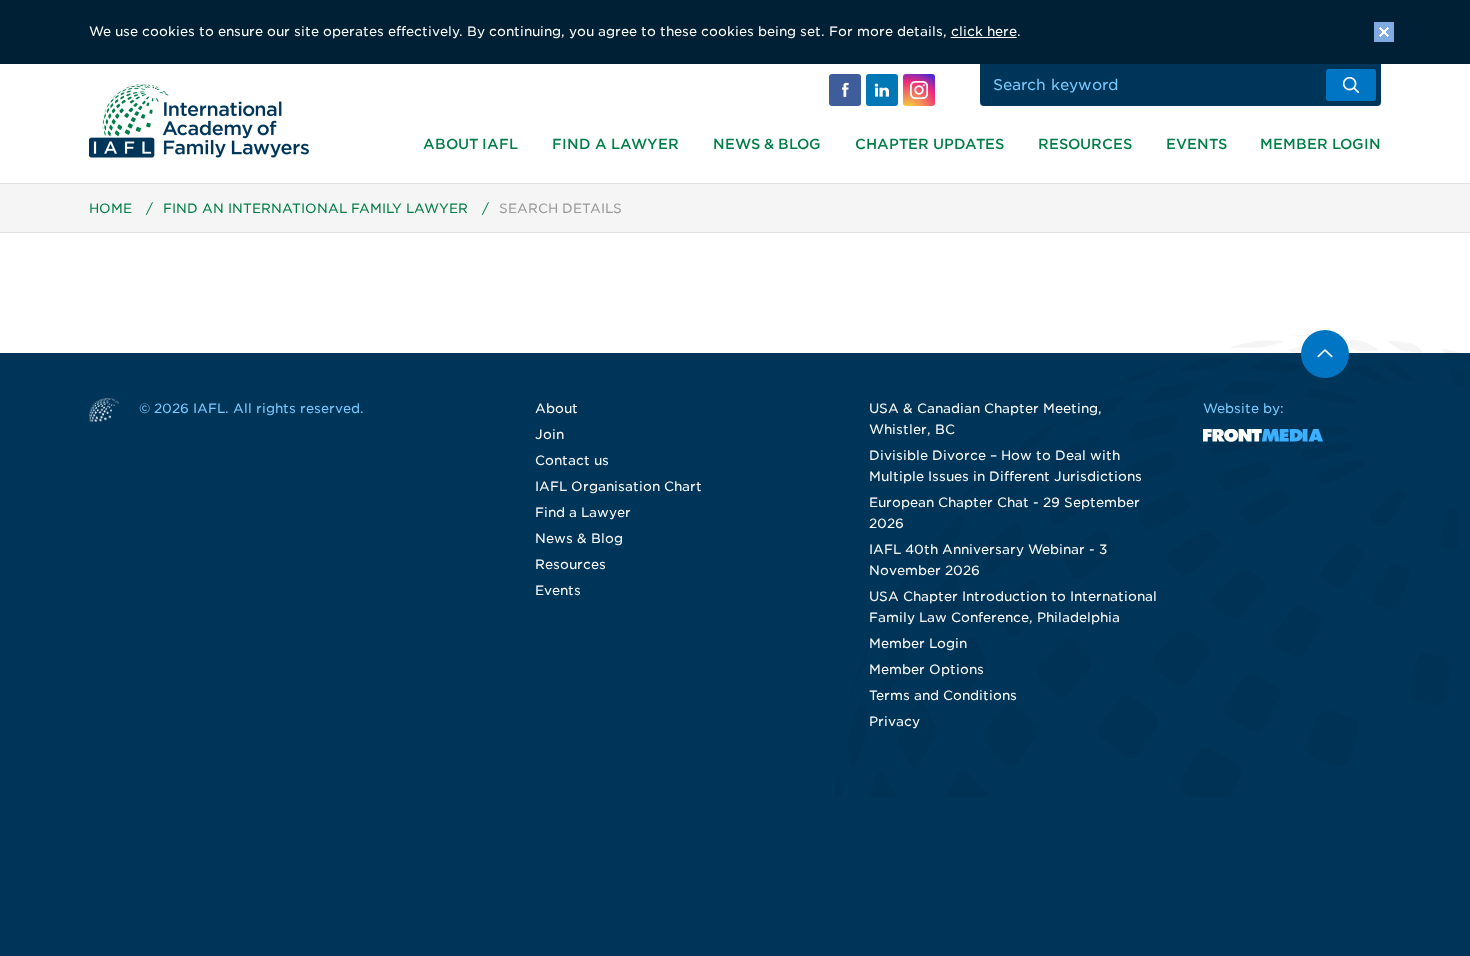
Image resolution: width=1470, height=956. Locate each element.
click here (984, 31)
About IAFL (470, 144)
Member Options (926, 669)
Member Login (1320, 144)
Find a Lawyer (615, 144)
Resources (1085, 144)
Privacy (894, 721)
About (556, 408)
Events (1196, 144)
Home (110, 208)
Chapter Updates (929, 144)
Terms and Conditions (943, 695)
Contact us (572, 460)
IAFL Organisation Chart (618, 486)
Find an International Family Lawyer (315, 208)
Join (549, 434)
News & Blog (767, 144)
